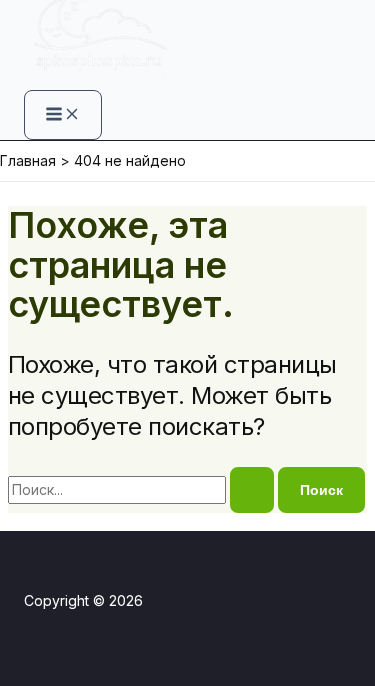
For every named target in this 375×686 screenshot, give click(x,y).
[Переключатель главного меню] (63, 115)
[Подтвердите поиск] (252, 490)
